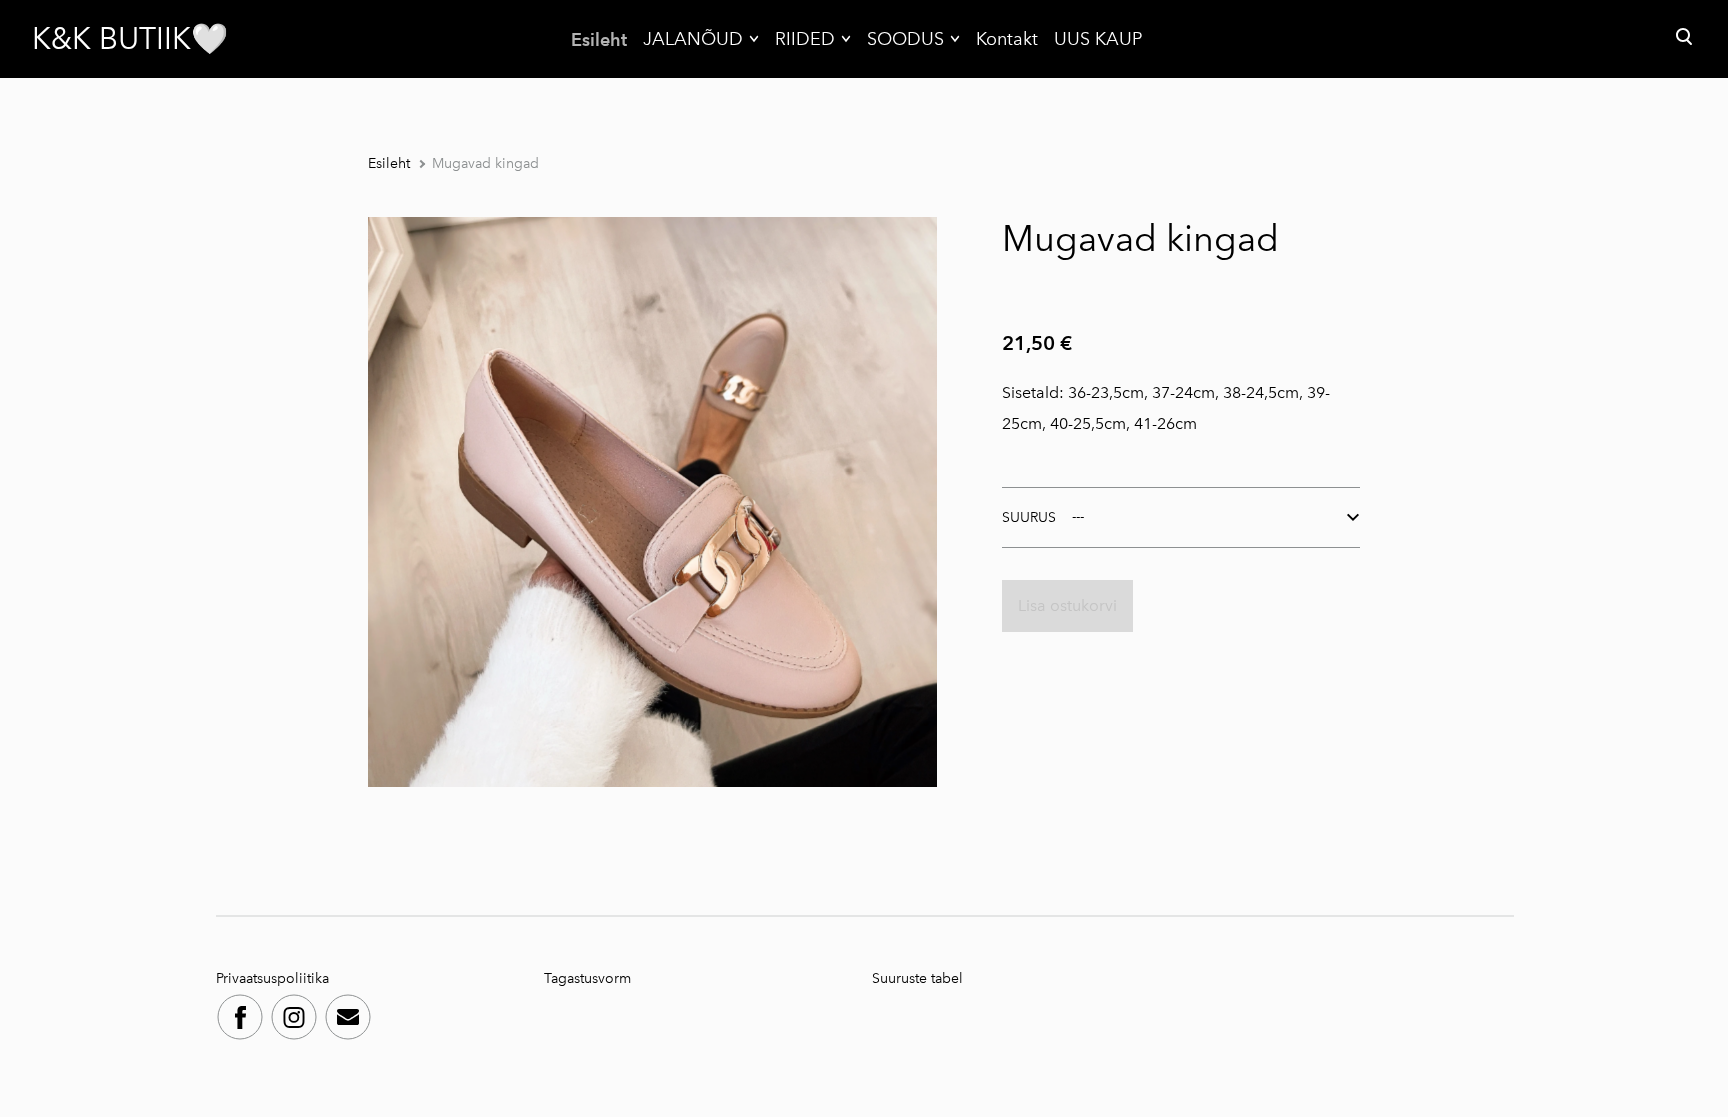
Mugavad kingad (485, 163)
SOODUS (905, 39)
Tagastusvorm (587, 978)
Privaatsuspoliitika (274, 978)
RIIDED (805, 39)
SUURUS (1029, 517)
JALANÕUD (693, 39)
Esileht (599, 39)
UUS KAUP (1098, 39)
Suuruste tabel (917, 978)
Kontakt (1007, 39)
